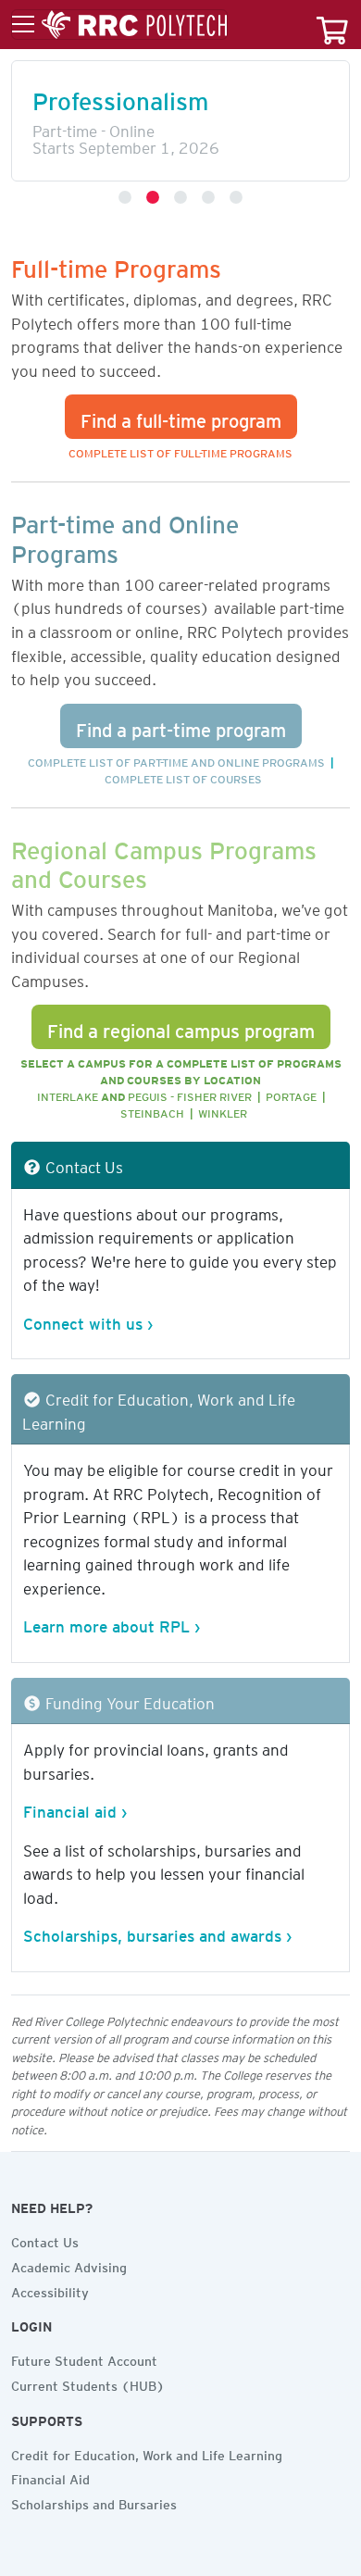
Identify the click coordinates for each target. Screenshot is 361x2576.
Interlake (68, 1094)
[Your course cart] (332, 25)
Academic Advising (69, 2265)
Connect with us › (88, 1320)
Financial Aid (50, 2477)
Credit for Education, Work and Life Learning (147, 2453)
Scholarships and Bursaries (94, 2502)
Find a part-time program (181, 726)
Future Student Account (84, 2358)
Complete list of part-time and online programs (176, 760)
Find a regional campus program (181, 1027)
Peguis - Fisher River (190, 1094)
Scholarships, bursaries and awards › (157, 1932)
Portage (291, 1094)
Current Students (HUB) (88, 2383)
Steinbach (152, 1111)
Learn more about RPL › (112, 1623)
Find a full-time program (181, 417)
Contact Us (45, 2240)
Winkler (223, 1111)
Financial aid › (75, 1808)
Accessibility (50, 2290)
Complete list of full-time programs (180, 450)
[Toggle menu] (119, 25)
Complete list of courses (183, 776)
